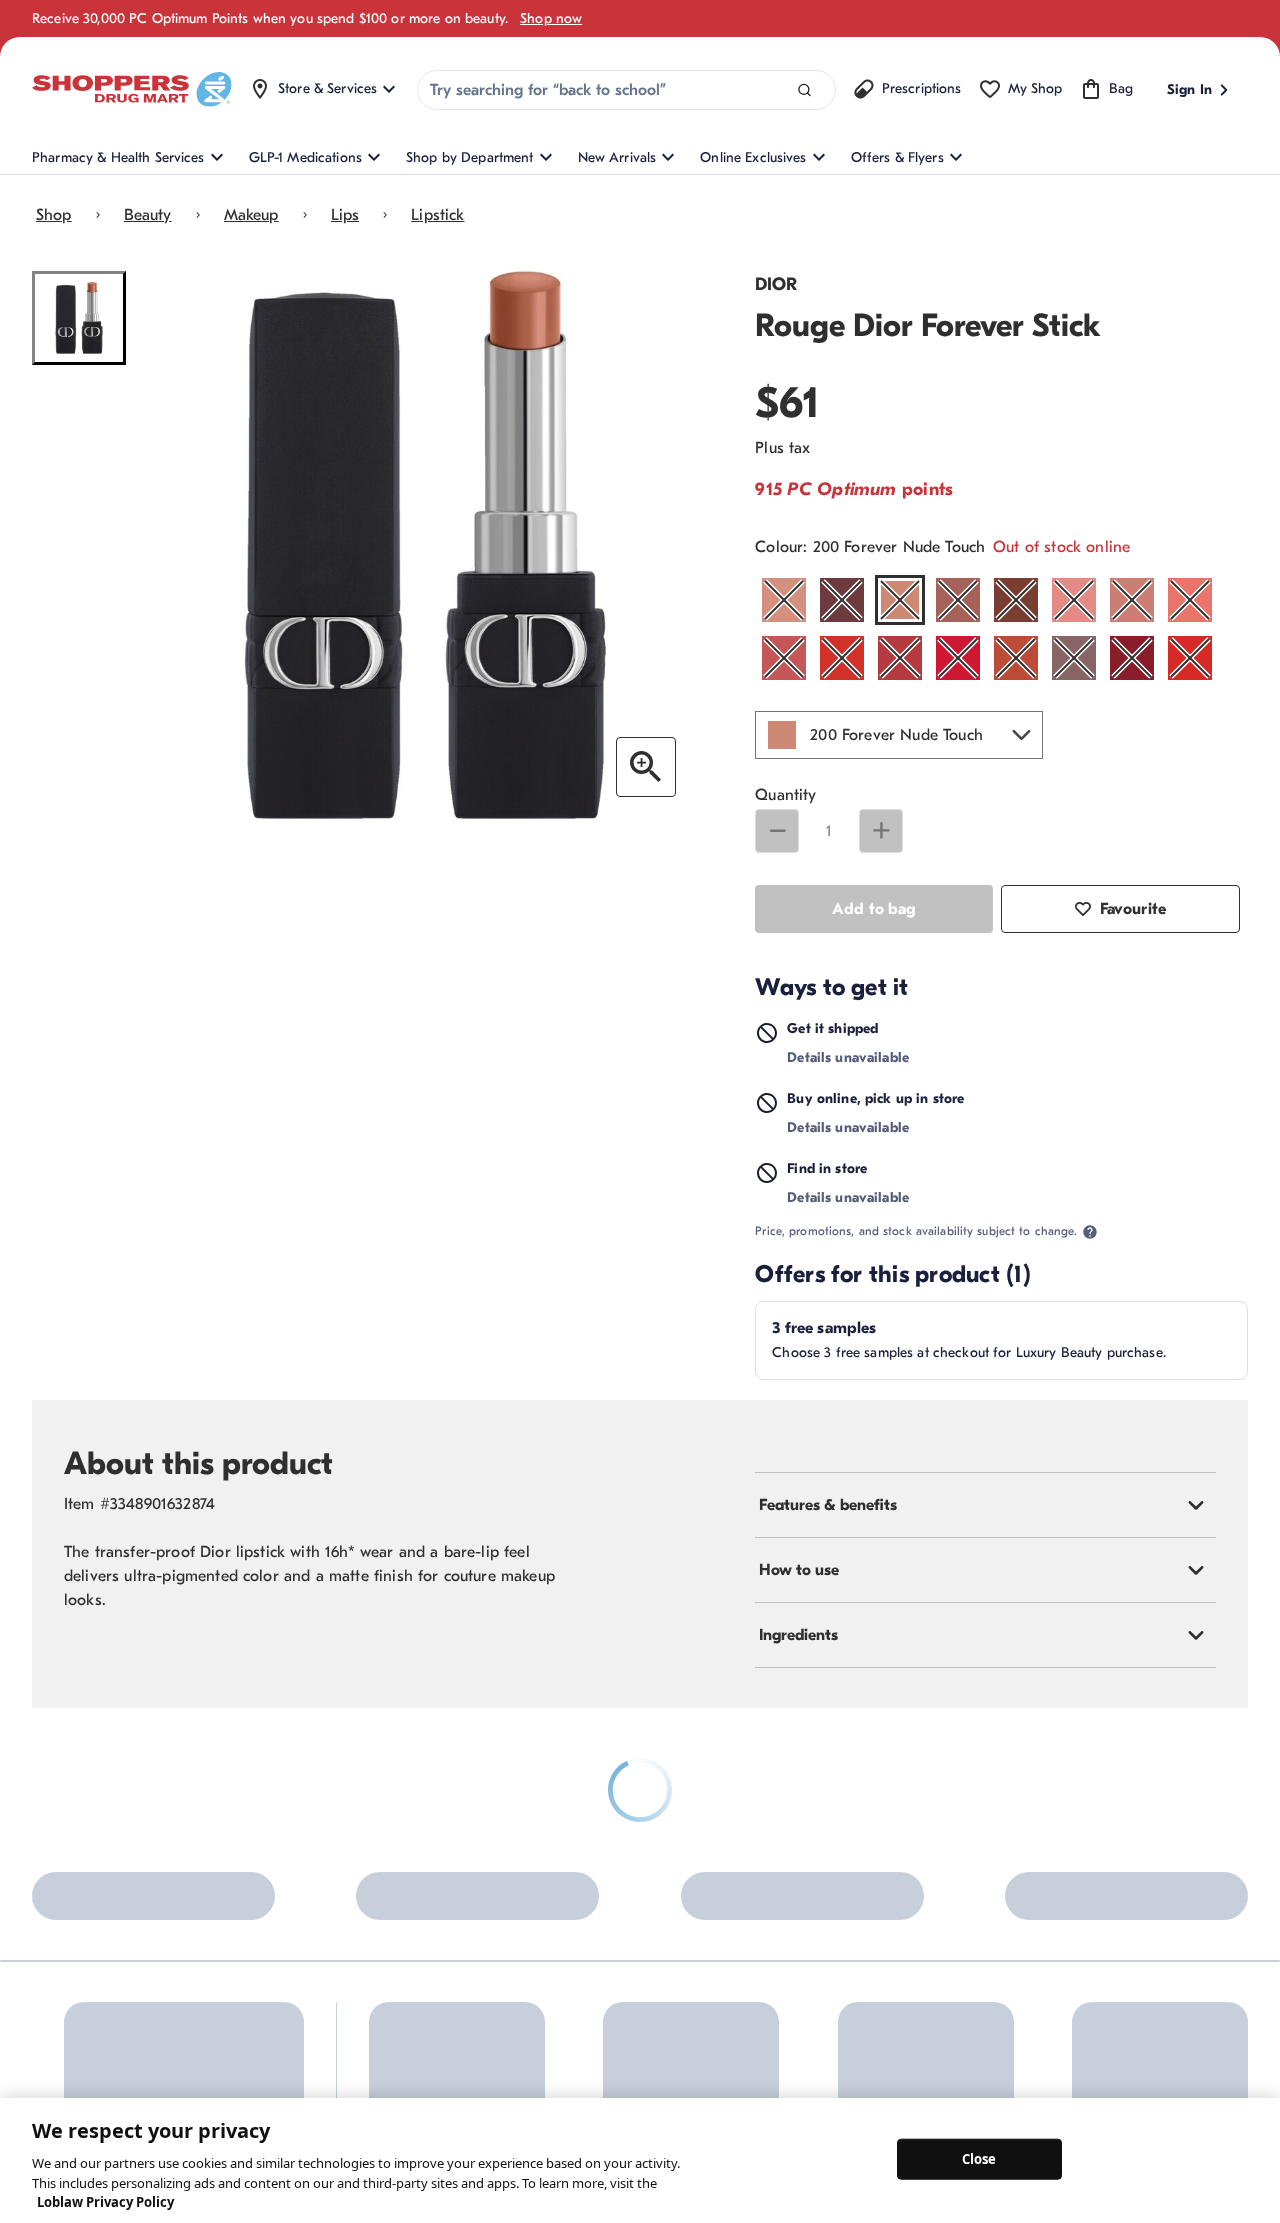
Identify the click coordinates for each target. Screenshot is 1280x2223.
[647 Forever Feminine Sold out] (842, 658)
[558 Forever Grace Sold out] (784, 658)
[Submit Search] (804, 90)
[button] (899, 735)
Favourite (1133, 909)
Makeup (251, 215)
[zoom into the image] (646, 767)
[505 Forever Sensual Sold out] (1132, 600)
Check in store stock (943, 1194)
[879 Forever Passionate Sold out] (1132, 658)
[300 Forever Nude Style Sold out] (958, 600)
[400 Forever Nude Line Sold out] (1016, 600)
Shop (54, 215)
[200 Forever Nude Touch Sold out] (900, 600)
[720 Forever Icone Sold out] (900, 658)
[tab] (985, 1531)
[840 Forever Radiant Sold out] (1016, 658)
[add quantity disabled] (881, 831)
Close (979, 2158)
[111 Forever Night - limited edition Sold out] (842, 600)
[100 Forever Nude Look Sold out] (784, 600)
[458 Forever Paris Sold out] (1074, 600)
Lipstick (437, 215)
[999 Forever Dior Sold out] (1190, 658)
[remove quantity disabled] (777, 831)
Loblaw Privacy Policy (105, 2202)
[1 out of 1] (79, 318)
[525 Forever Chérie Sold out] (1190, 600)
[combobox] (626, 90)
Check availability (1031, 1098)
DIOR (776, 284)
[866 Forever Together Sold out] (1074, 658)
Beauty (148, 215)
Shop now (551, 18)
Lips (345, 215)
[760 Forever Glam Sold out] (958, 658)
